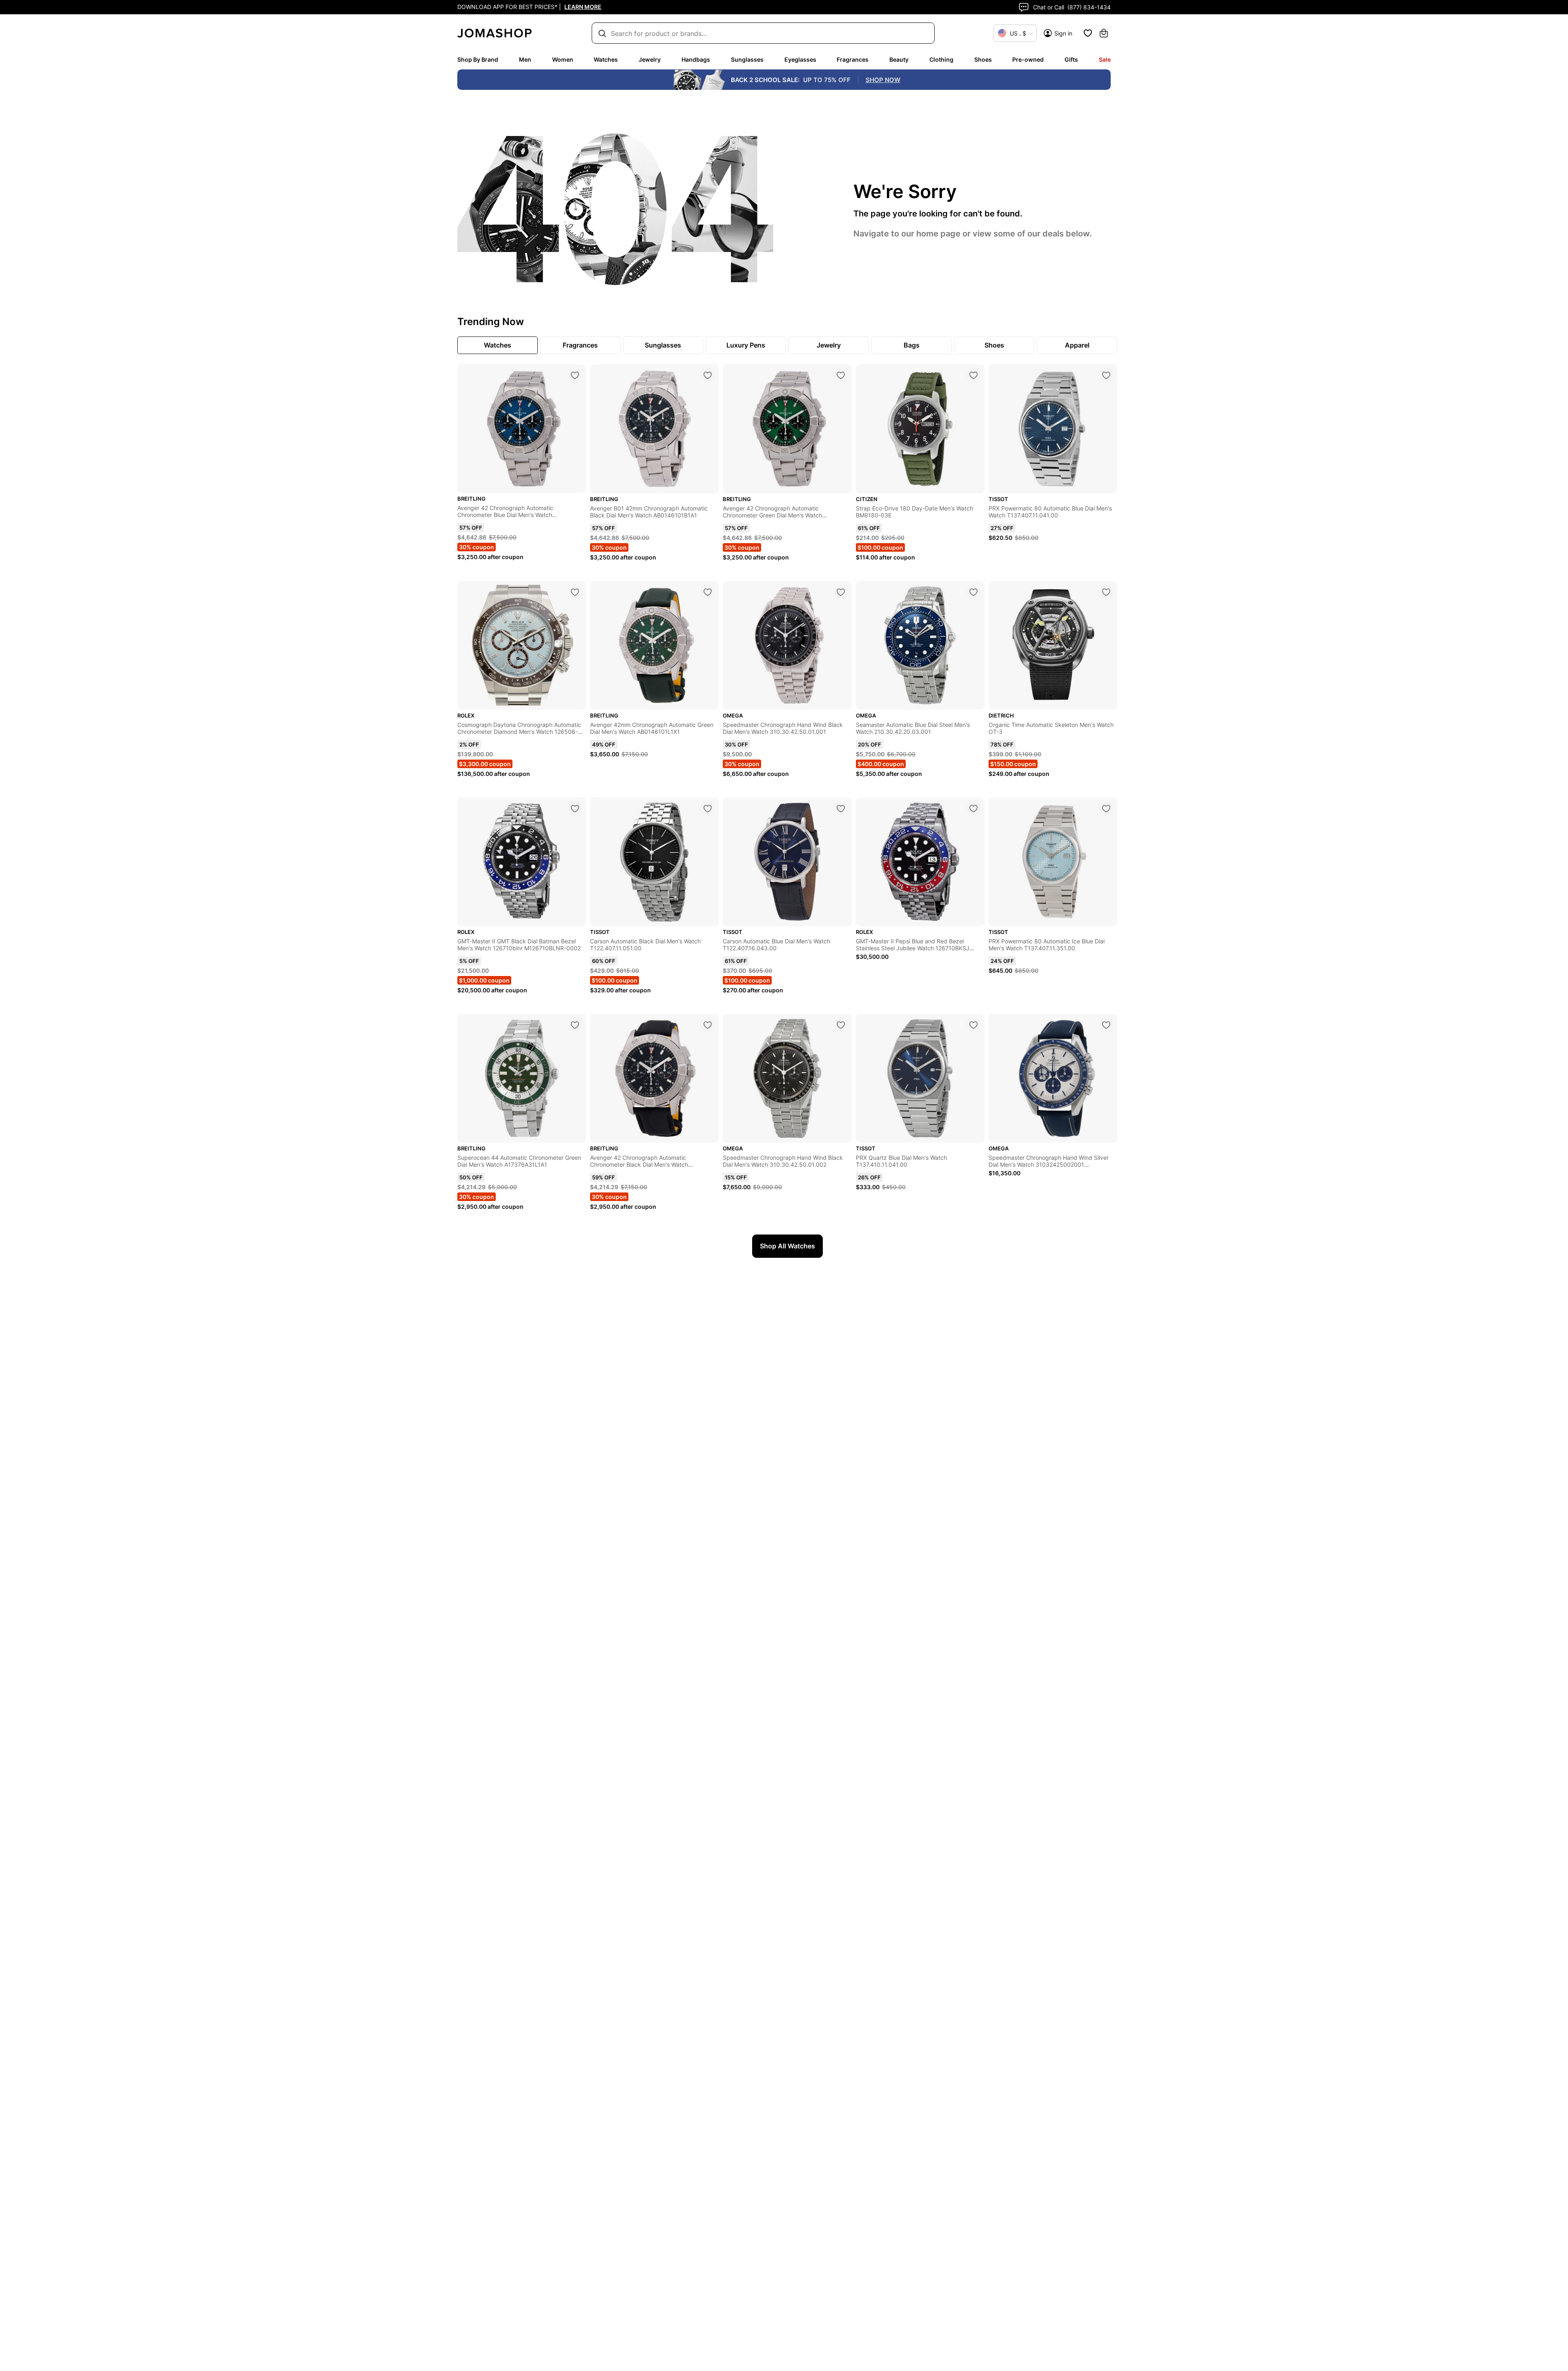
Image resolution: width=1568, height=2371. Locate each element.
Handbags (696, 59)
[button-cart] (1104, 33)
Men (525, 59)
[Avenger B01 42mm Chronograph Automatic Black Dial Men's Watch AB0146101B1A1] (708, 375)
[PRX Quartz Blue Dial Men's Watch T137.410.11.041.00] (973, 1025)
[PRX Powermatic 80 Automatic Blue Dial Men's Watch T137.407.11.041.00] (1106, 375)
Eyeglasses (800, 59)
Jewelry (650, 59)
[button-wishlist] (1088, 33)
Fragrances (853, 59)
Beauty (899, 59)
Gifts (1071, 59)
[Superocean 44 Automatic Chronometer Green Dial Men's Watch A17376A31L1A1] (575, 1025)
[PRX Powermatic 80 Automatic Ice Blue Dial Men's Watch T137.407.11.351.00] (1106, 809)
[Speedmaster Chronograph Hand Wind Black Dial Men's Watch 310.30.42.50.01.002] (841, 1025)
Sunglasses (747, 59)
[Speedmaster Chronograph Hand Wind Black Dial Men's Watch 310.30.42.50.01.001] (841, 592)
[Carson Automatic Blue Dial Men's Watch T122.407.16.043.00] (841, 809)
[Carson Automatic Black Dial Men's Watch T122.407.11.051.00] (708, 809)
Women (563, 59)
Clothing (941, 59)
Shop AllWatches (787, 1246)
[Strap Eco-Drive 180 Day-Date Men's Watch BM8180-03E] (973, 375)
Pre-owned (1028, 59)
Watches (606, 59)
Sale (1105, 59)
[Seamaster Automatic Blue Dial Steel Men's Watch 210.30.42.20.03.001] (973, 592)
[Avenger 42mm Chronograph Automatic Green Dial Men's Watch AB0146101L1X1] (708, 592)
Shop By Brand (478, 59)
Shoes (983, 59)
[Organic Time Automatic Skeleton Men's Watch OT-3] (1106, 592)
